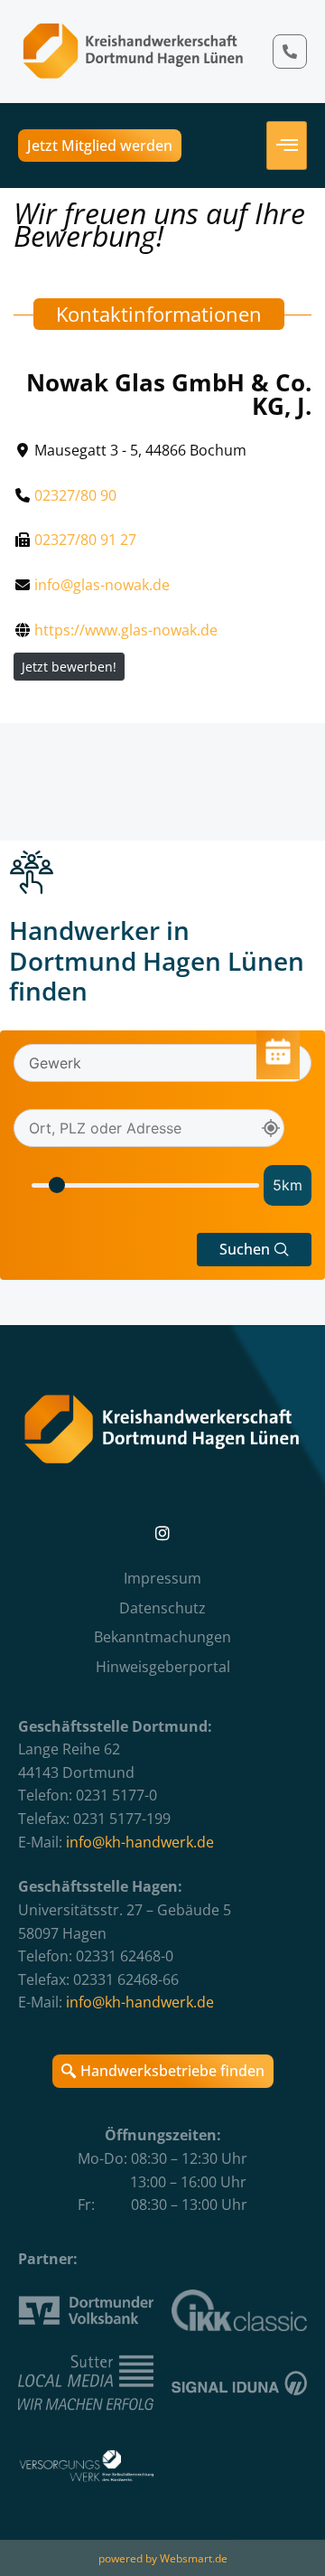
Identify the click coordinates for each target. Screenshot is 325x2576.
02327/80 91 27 (85, 540)
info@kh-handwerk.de (140, 1842)
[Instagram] (162, 1533)
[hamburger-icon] (287, 146)
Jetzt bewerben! (69, 667)
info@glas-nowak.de (102, 585)
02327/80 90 (75, 495)
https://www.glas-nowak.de (126, 630)
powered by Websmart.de (163, 2558)
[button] (254, 1250)
